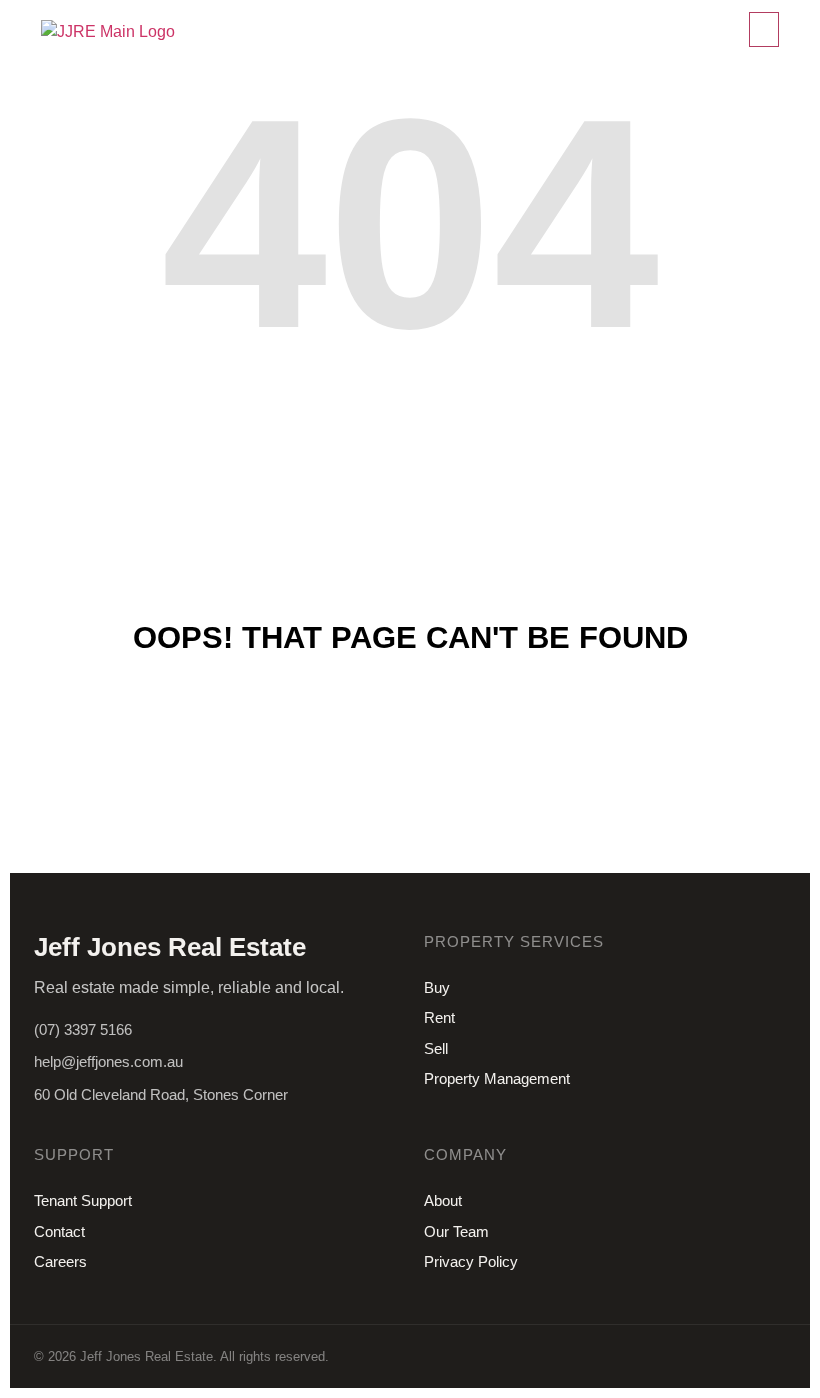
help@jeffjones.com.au (108, 1061)
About (443, 1200)
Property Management (497, 1078)
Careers (60, 1261)
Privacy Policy (471, 1261)
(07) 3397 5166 (83, 1029)
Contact (59, 1231)
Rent (439, 1017)
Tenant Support (83, 1200)
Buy (437, 987)
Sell (436, 1048)
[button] (764, 29)
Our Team (456, 1231)
